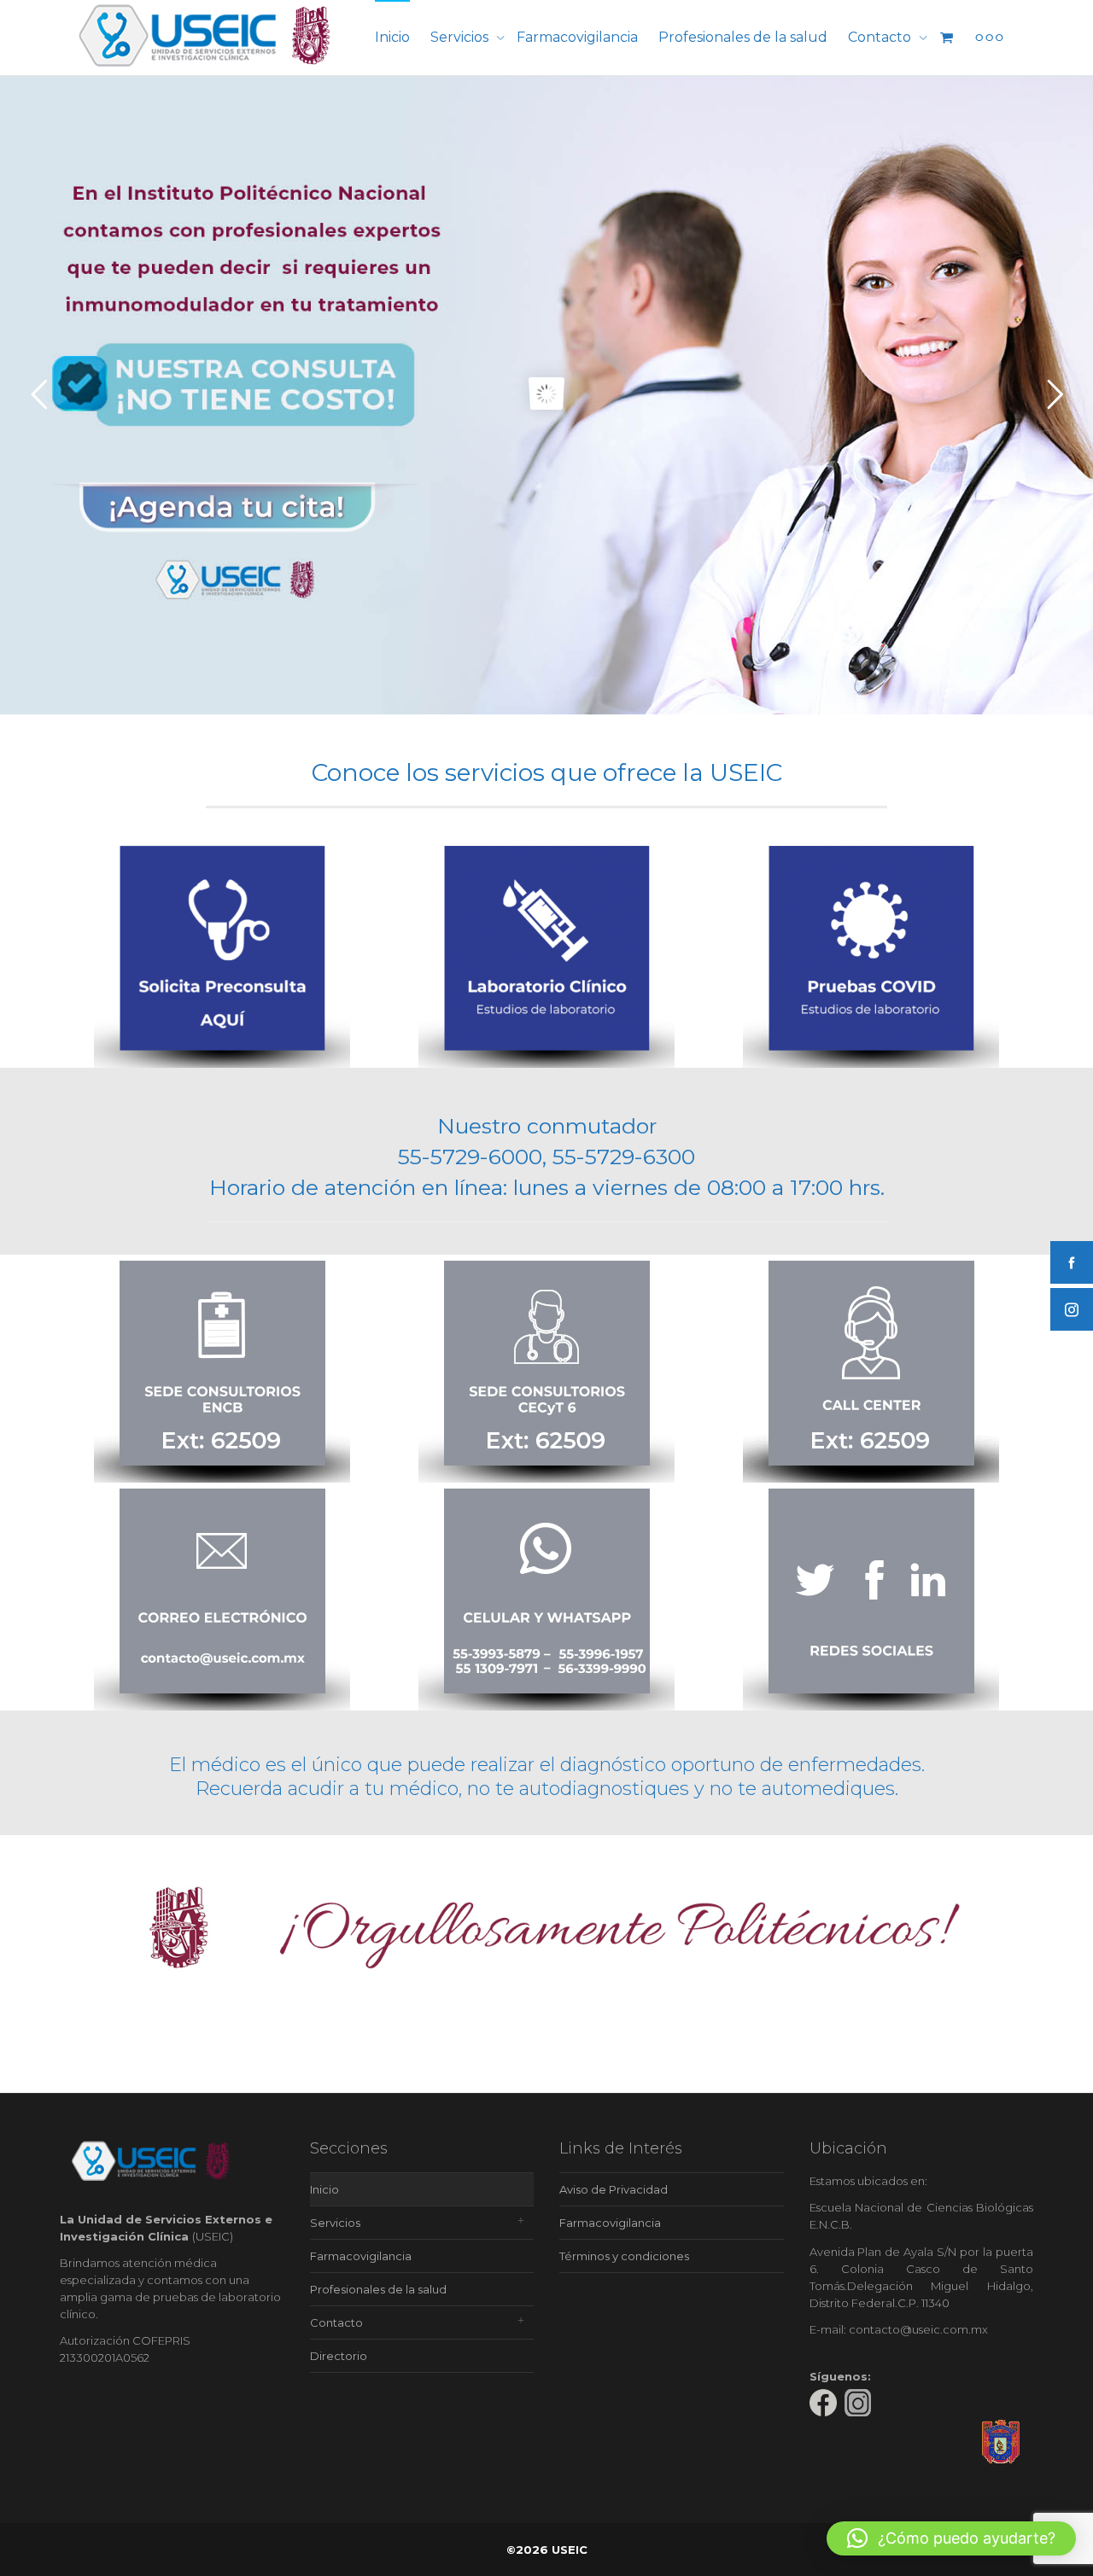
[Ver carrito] (946, 38)
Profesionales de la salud (743, 37)
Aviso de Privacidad (614, 2189)
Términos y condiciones (624, 2256)
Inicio (392, 37)
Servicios (461, 37)
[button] (951, 2538)
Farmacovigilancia (577, 37)
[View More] (989, 38)
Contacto (881, 37)
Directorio (339, 2356)
